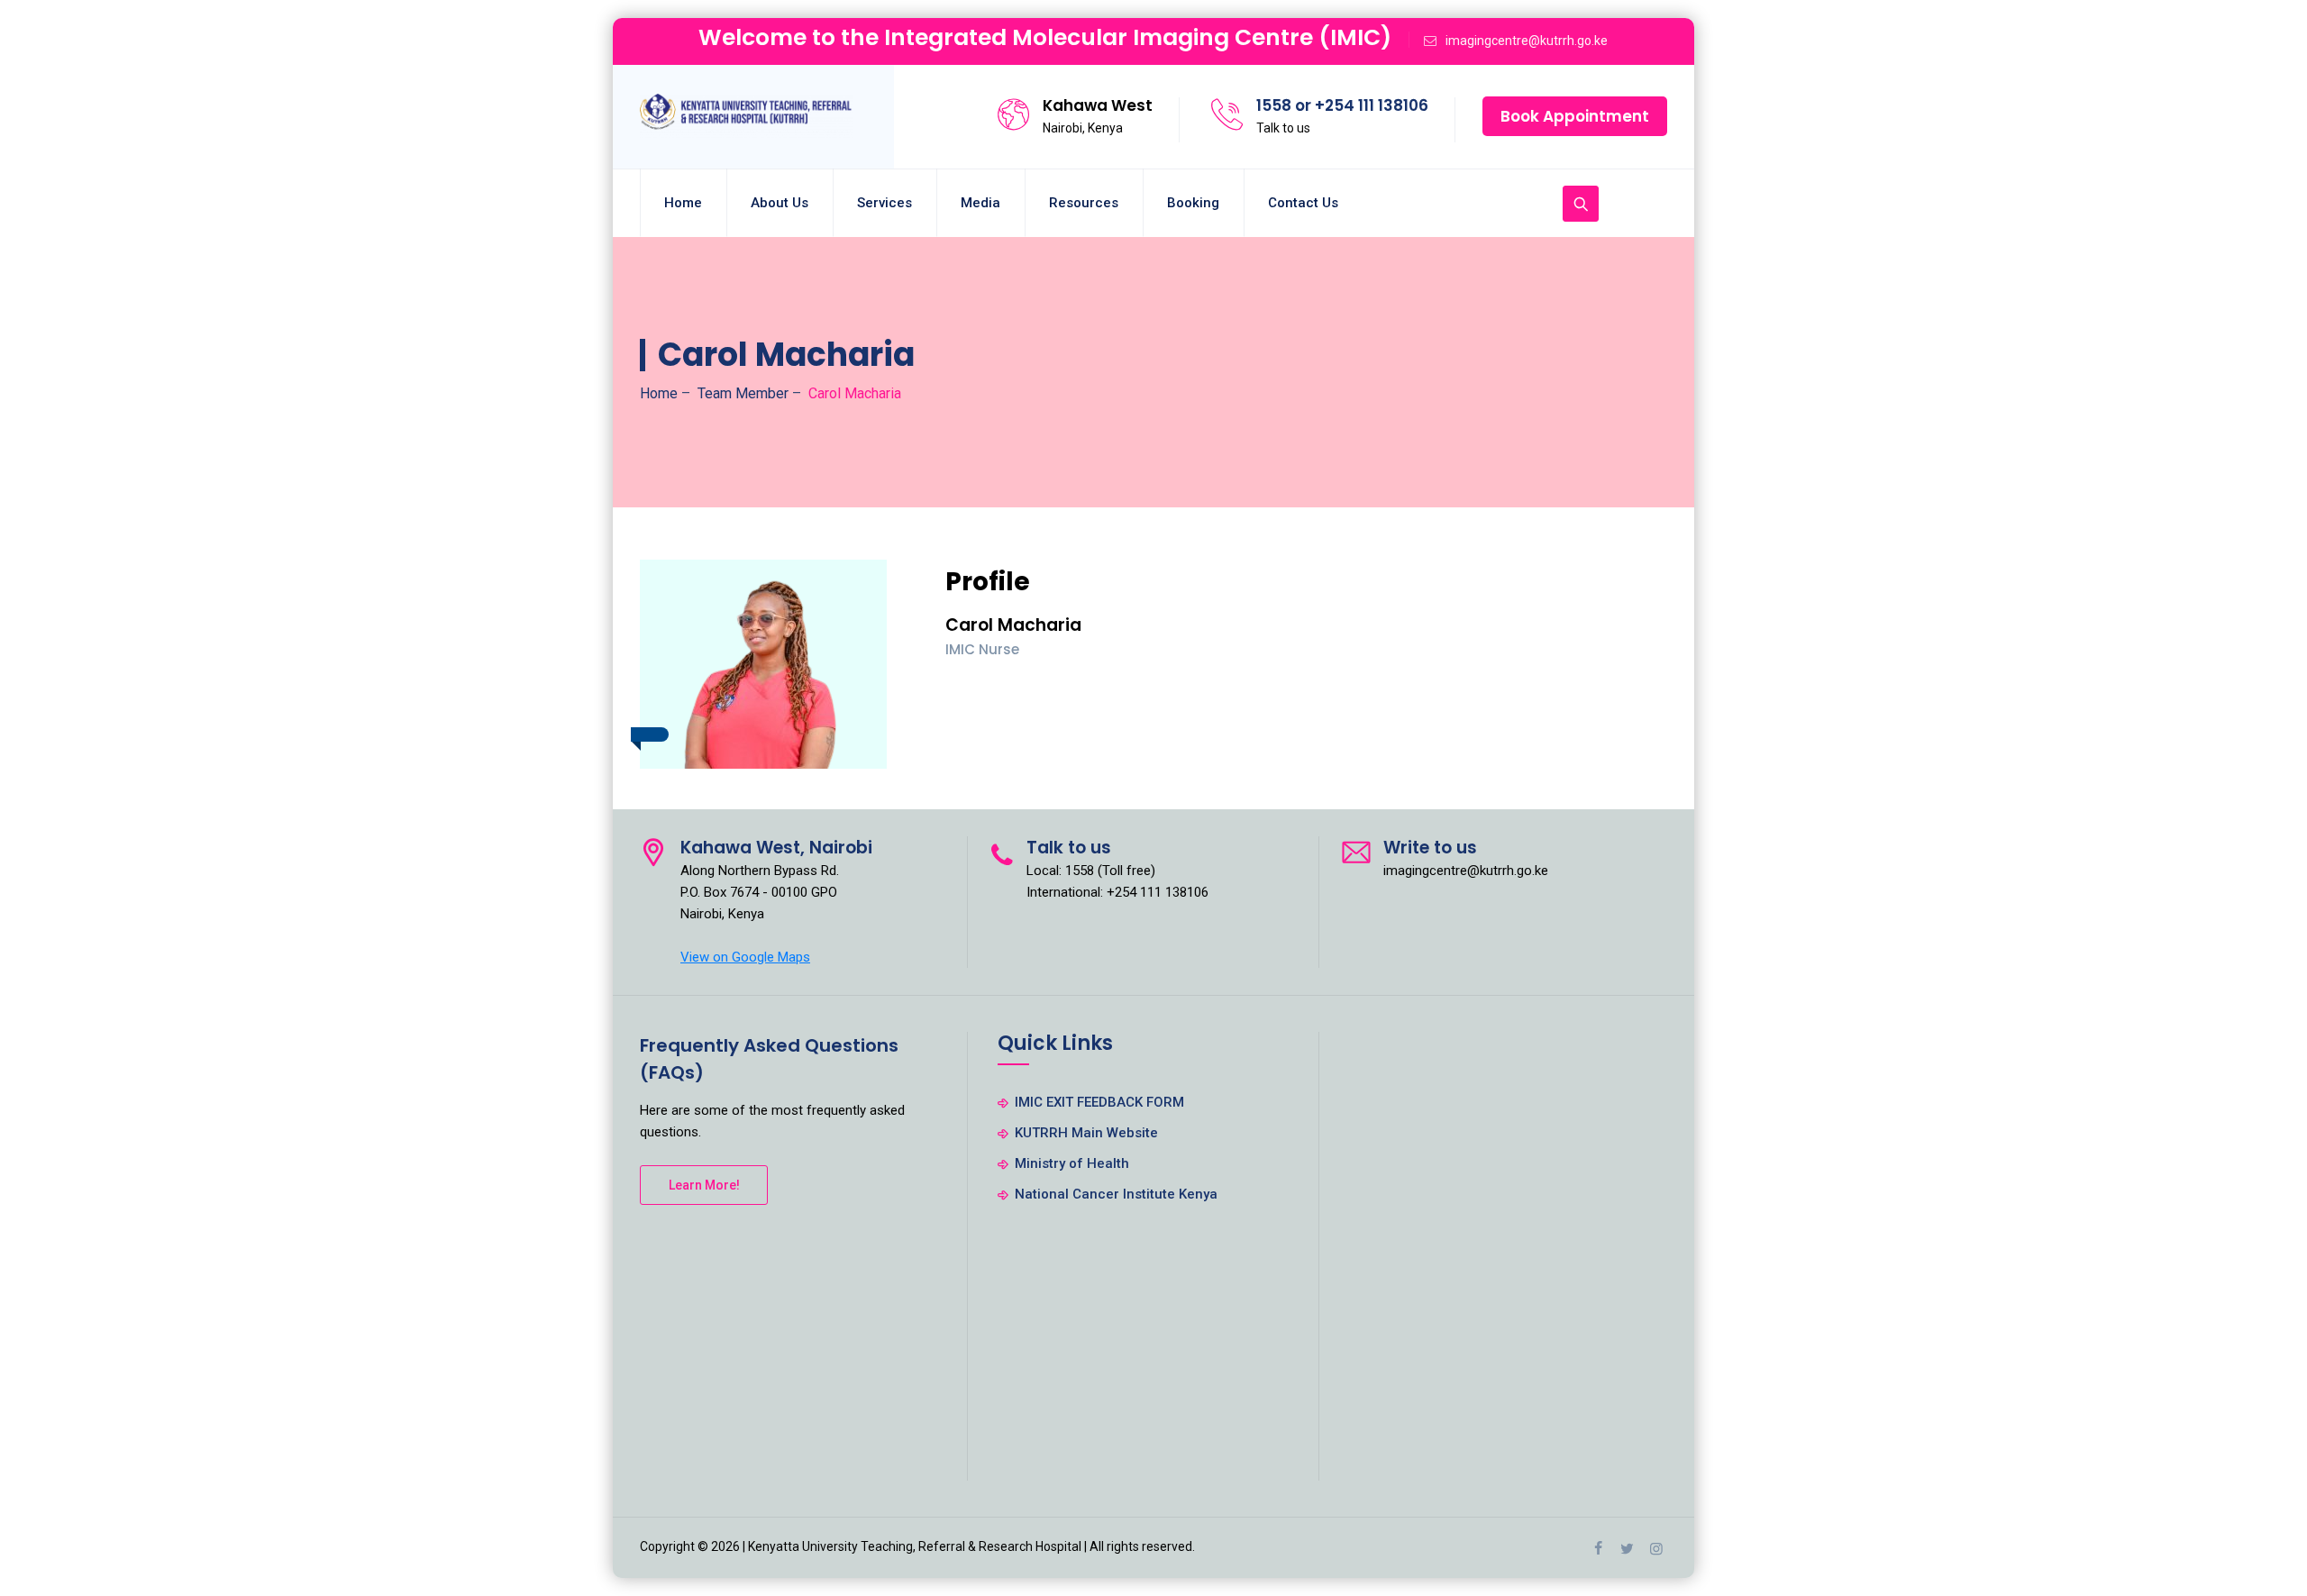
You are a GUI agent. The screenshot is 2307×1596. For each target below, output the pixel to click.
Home (683, 203)
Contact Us (1303, 203)
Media (980, 203)
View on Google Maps (745, 957)
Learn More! (704, 1185)
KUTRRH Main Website (1086, 1133)
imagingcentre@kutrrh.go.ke (1527, 41)
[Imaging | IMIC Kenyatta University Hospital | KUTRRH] (747, 117)
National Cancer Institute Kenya (1116, 1194)
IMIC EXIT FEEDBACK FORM (1099, 1102)
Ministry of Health (1072, 1163)
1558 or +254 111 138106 (1342, 105)
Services (885, 203)
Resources (1084, 203)
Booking (1193, 203)
